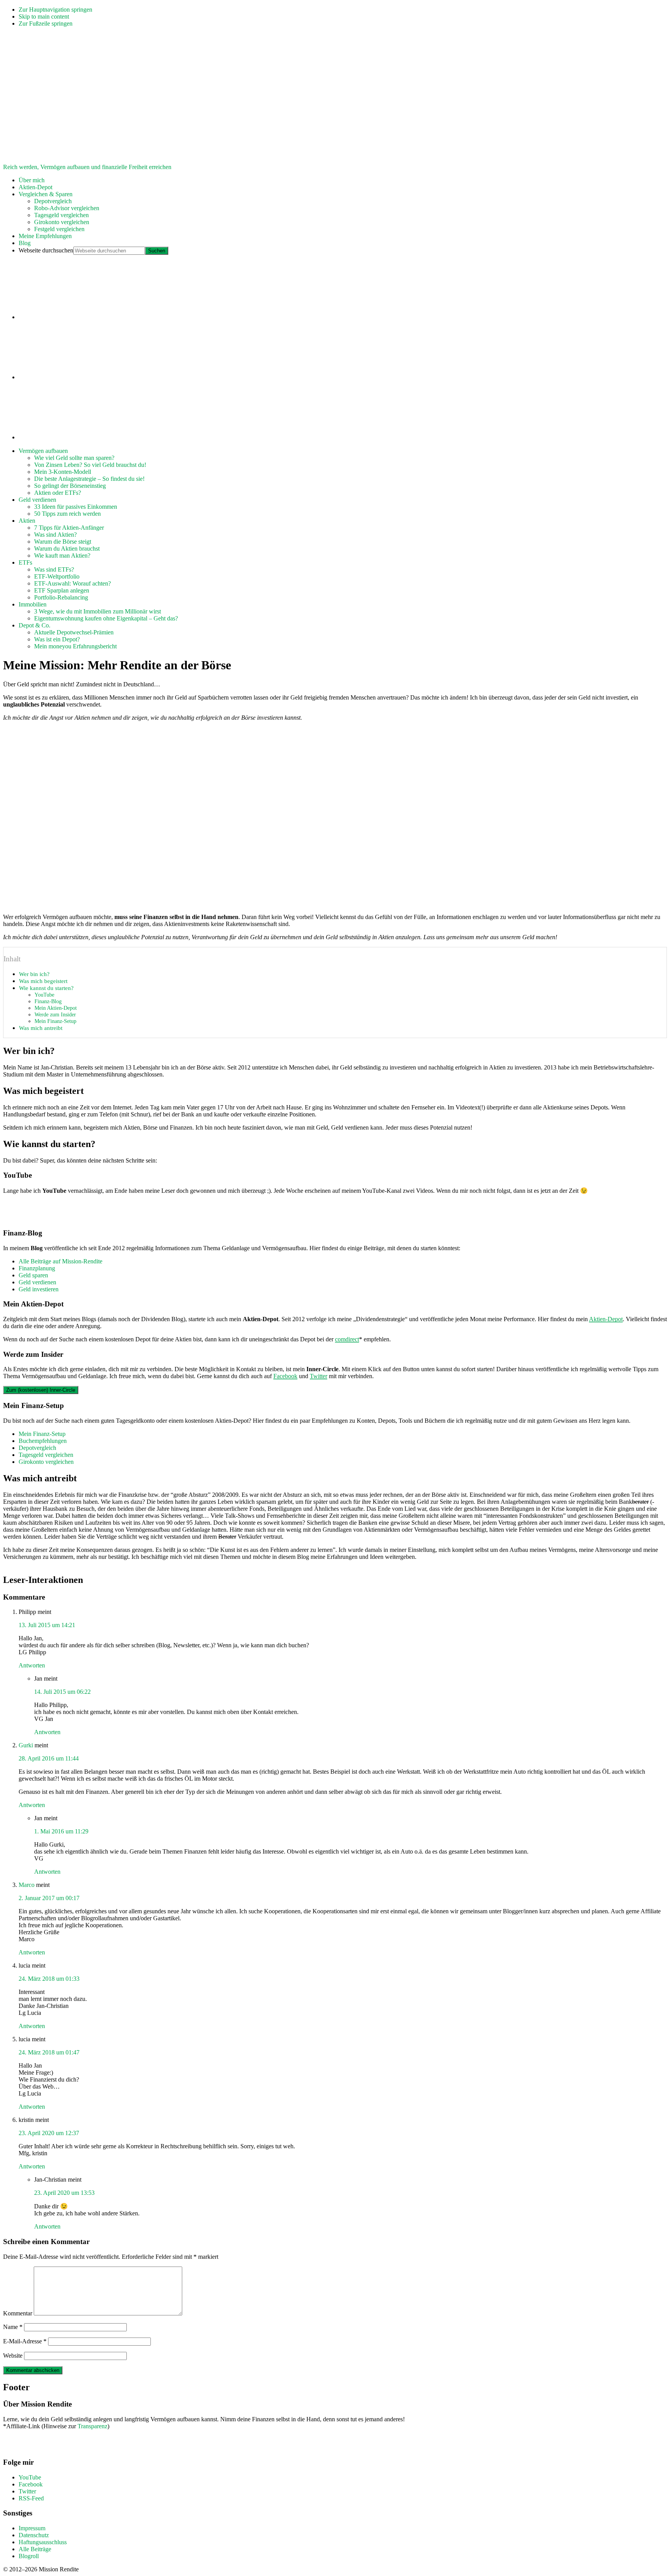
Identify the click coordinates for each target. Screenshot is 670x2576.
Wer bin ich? (34, 974)
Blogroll (29, 2556)
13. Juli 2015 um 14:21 (47, 1625)
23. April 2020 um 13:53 (64, 2193)
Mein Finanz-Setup (55, 1021)
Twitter (319, 1376)
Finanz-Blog (48, 1001)
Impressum (32, 2528)
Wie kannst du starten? (46, 988)
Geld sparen (33, 1275)
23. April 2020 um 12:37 (49, 2133)
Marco (27, 1885)
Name (13, 2327)
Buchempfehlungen (43, 1441)
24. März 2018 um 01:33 (49, 1979)
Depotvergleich (37, 1448)
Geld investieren (39, 1289)
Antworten (32, 1665)
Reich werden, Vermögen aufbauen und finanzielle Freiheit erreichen (87, 167)
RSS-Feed (31, 2498)
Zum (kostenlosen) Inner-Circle (41, 1390)
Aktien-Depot (606, 1319)
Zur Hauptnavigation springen (55, 10)
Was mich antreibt (41, 1028)
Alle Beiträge (35, 2549)
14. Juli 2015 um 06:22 (62, 1692)
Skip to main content (44, 16)
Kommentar (18, 2313)
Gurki (26, 1745)
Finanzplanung (37, 1268)
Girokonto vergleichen (46, 1462)
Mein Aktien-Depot (56, 1008)
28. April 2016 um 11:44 (49, 1758)
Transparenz (92, 2426)
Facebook (285, 1376)
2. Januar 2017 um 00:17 (49, 1898)
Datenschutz (34, 2535)
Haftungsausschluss (43, 2542)
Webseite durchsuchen (46, 250)
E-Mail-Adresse (25, 2341)
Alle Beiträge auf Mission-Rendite (60, 1261)
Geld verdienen (37, 1282)
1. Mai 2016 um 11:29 (61, 1831)
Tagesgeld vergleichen (46, 1455)
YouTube (44, 995)
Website (13, 2356)
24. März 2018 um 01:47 (49, 2052)
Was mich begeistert (43, 981)
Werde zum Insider (55, 1014)
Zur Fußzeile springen (46, 23)
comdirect (347, 1339)
